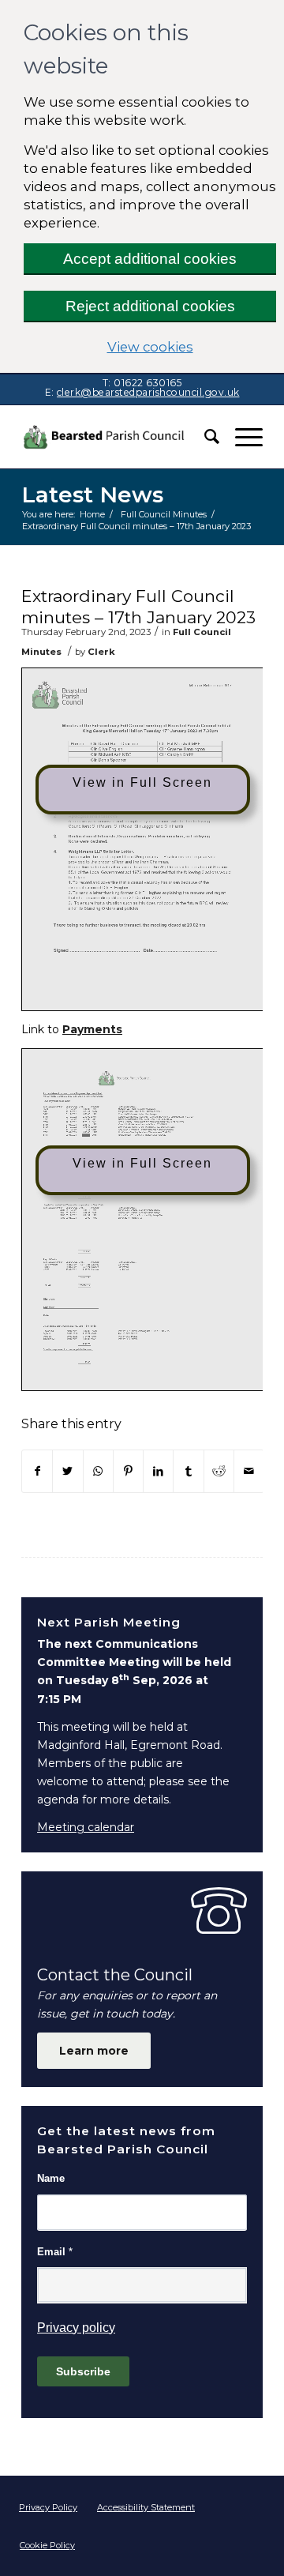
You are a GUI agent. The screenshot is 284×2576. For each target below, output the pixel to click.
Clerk (101, 652)
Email (55, 2252)
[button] (241, 437)
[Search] (204, 437)
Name (51, 2178)
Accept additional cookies (150, 259)
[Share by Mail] (249, 1471)
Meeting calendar (86, 1827)
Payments (92, 1029)
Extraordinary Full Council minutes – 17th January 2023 (138, 607)
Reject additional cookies (150, 306)
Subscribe (83, 2371)
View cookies (192, 346)
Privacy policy (76, 2328)
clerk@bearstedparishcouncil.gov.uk (148, 392)
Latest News (92, 495)
